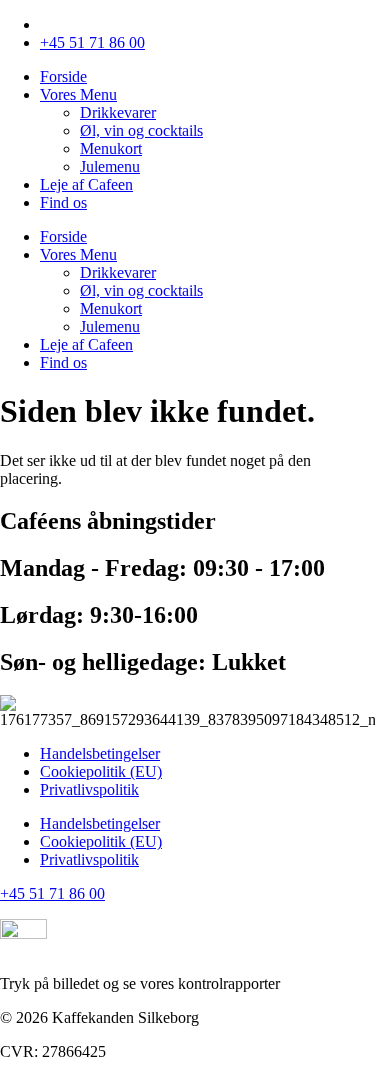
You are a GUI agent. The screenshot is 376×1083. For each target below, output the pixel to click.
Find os (63, 202)
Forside (63, 76)
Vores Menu (78, 94)
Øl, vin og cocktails (141, 130)
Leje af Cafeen (86, 184)
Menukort (111, 148)
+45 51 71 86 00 (52, 893)
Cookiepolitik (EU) (101, 771)
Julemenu (110, 166)
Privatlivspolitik (89, 789)
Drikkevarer (118, 112)
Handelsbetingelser (100, 753)
